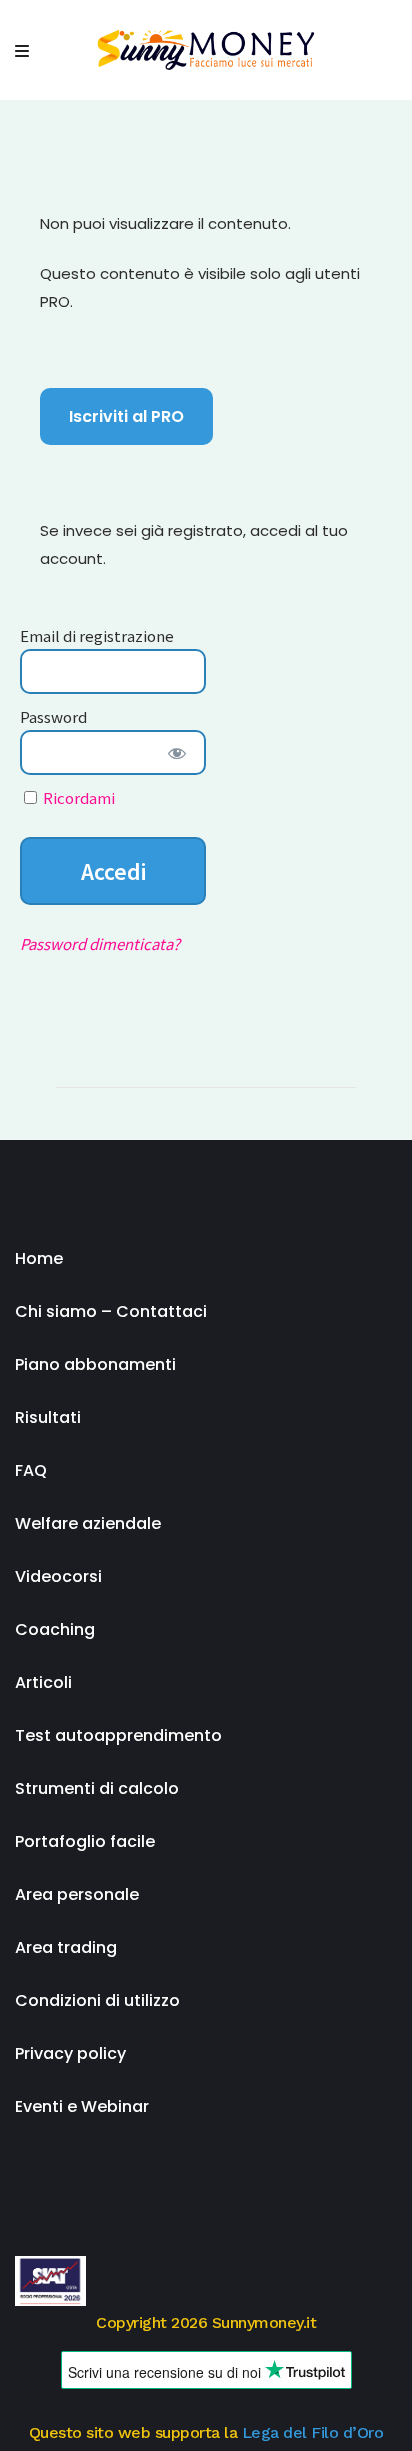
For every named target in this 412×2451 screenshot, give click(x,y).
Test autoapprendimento (118, 1735)
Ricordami (77, 797)
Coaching (55, 1629)
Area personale (77, 1894)
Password (53, 716)
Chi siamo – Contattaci (111, 1311)
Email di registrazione (97, 635)
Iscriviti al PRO (126, 416)
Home (39, 1258)
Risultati (48, 1417)
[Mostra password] (177, 752)
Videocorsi (58, 1576)
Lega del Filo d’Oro (313, 2432)
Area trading (66, 1947)
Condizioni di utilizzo (97, 2000)
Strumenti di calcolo (97, 1788)
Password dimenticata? (100, 943)
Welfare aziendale (88, 1523)
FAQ (31, 1470)
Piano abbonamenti (95, 1364)
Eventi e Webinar (82, 2106)
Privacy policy (70, 2053)
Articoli (43, 1682)
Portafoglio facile (85, 1841)
